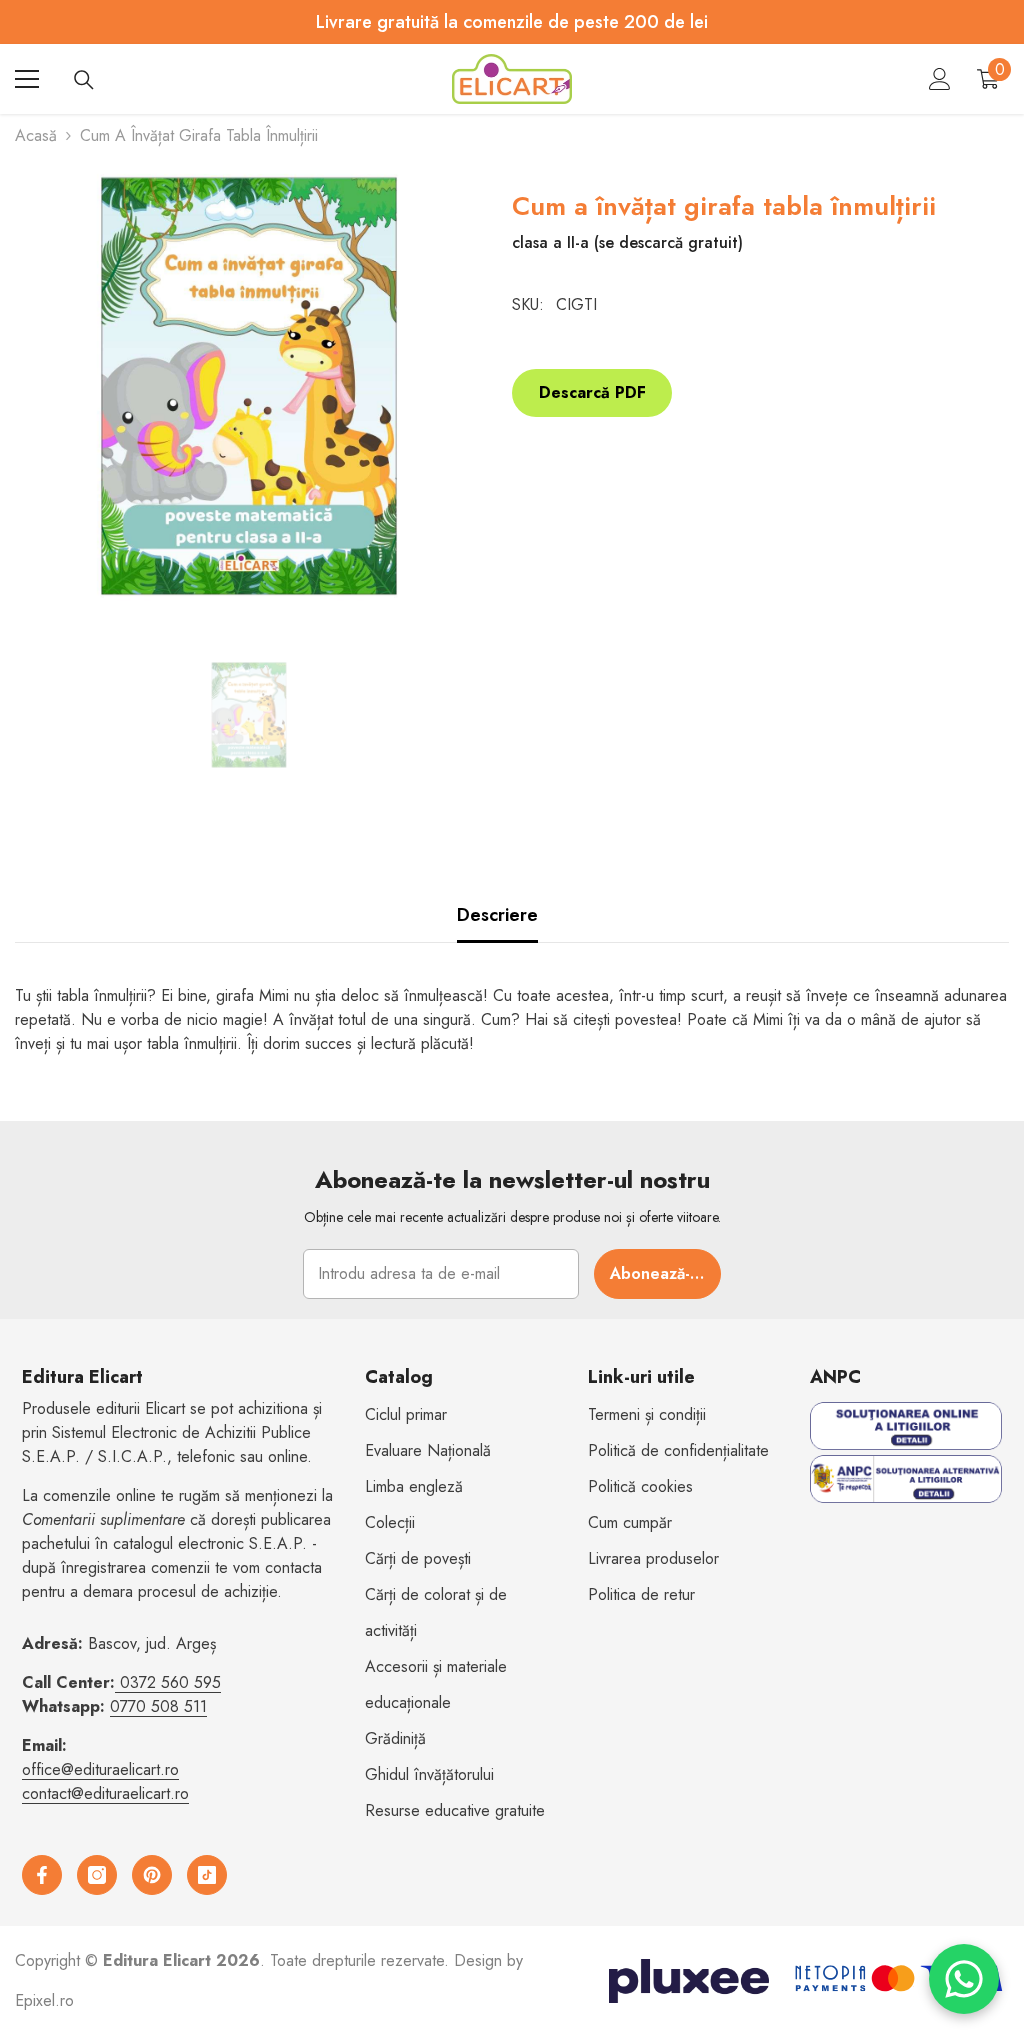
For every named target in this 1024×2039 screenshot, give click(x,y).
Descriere (497, 915)
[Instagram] (97, 1875)
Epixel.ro (44, 2000)
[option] (248, 714)
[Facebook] (42, 1875)
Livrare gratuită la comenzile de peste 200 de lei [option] (512, 22)
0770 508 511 (158, 1706)
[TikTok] (207, 1875)
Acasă (36, 135)
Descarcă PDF (592, 392)
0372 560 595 (170, 1682)
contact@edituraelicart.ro (105, 1793)
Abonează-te (658, 1273)
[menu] (27, 79)
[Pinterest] (152, 1875)
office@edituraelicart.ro (100, 1769)
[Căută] (84, 80)
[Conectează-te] (940, 79)
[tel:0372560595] (117, 1682)
